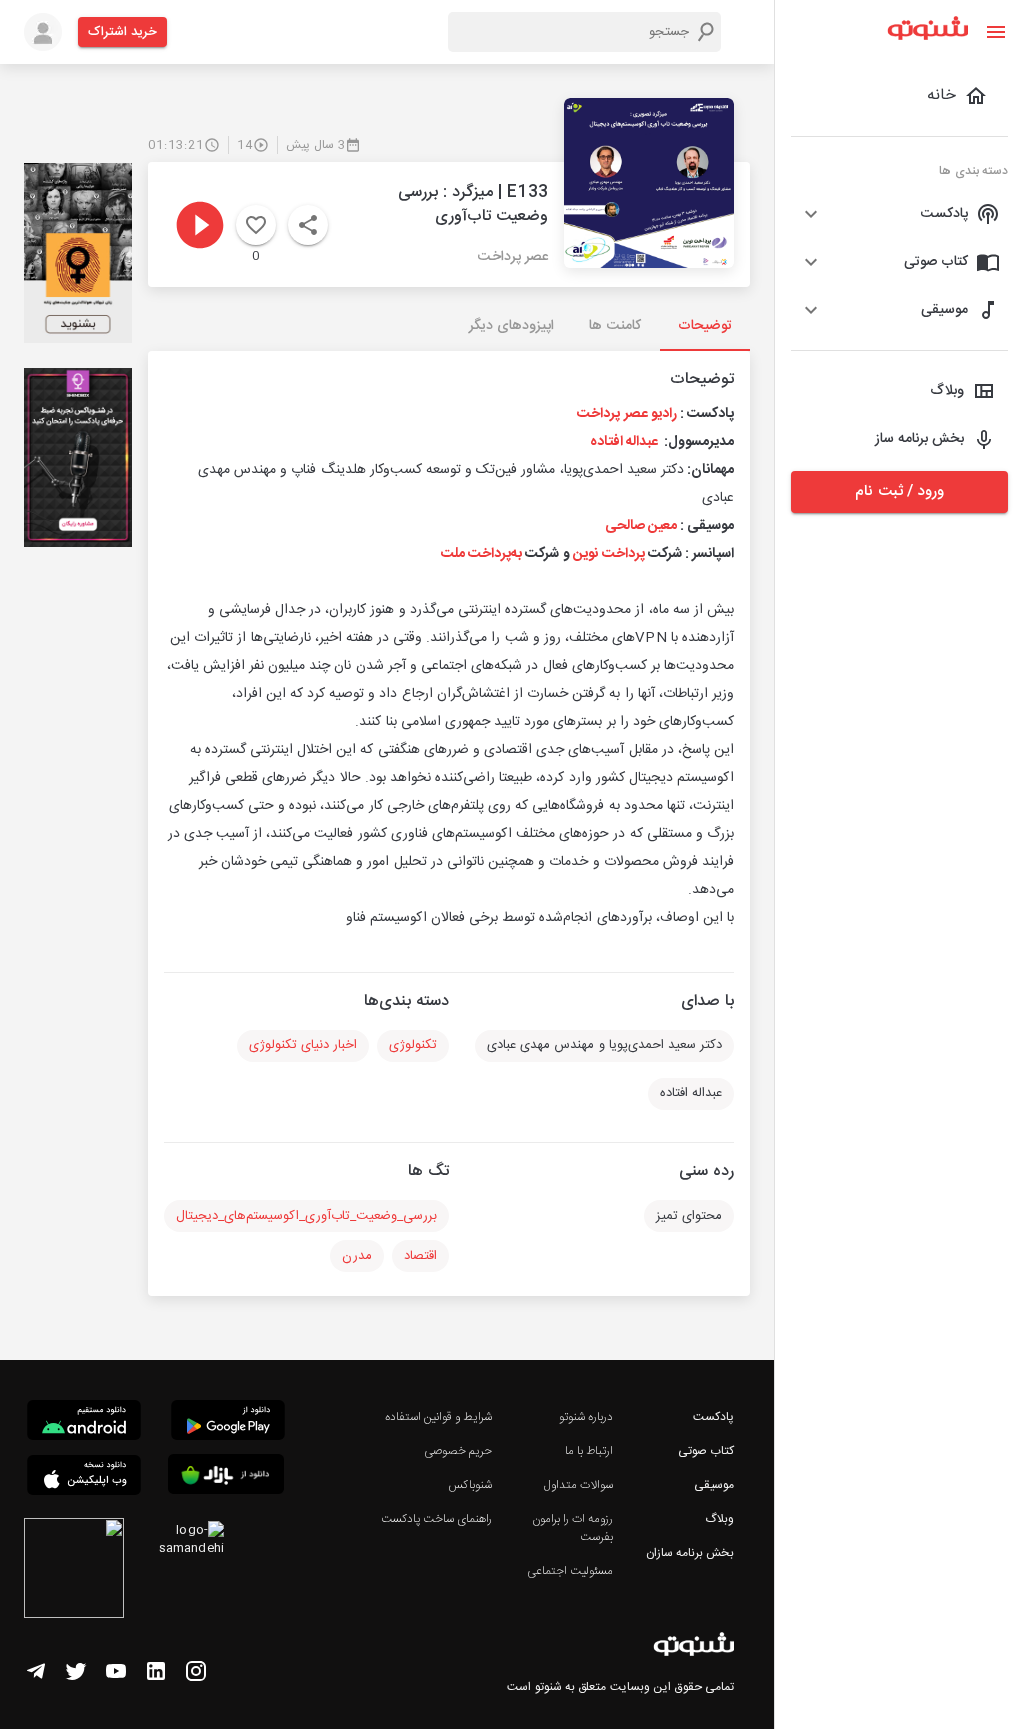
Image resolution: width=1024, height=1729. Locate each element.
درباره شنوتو (586, 1417)
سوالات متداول (578, 1485)
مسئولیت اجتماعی (570, 1571)
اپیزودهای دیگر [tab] (511, 326)
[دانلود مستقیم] (84, 1423)
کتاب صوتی (706, 1451)
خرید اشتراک (122, 32)
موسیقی (714, 1485)
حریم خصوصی (458, 1451)
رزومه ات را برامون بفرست (572, 1528)
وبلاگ (719, 1519)
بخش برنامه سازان (690, 1553)
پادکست (713, 1417)
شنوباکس (470, 1485)
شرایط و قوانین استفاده (438, 1417)
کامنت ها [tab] (614, 326)
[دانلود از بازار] (226, 1477)
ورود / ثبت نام (899, 491)
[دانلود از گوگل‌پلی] (228, 1423)
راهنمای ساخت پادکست (436, 1519)
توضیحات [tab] (705, 326)
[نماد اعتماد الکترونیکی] (74, 1571)
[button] (899, 214)
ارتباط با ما (589, 1451)
